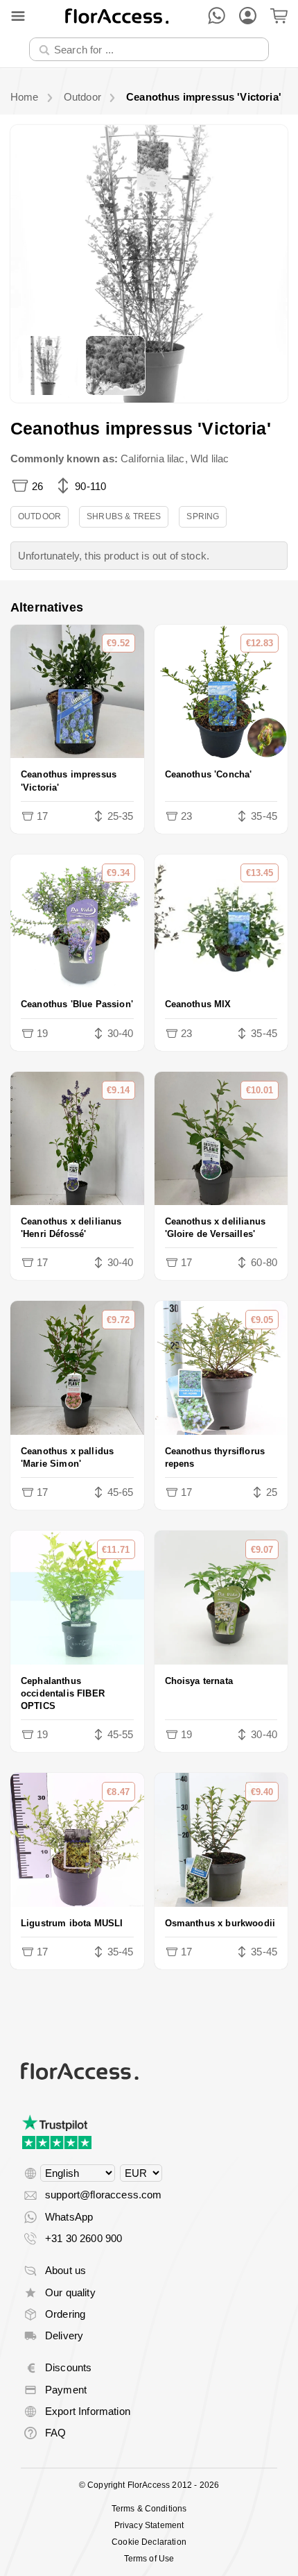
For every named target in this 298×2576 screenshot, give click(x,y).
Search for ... (68, 37)
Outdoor (40, 516)
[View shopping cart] (279, 16)
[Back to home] (117, 16)
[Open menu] (18, 16)
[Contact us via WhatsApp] (217, 16)
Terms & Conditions (149, 2509)
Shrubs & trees (124, 516)
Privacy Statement (149, 2525)
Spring (203, 516)
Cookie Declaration (149, 2542)
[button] (149, 264)
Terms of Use (149, 2559)
